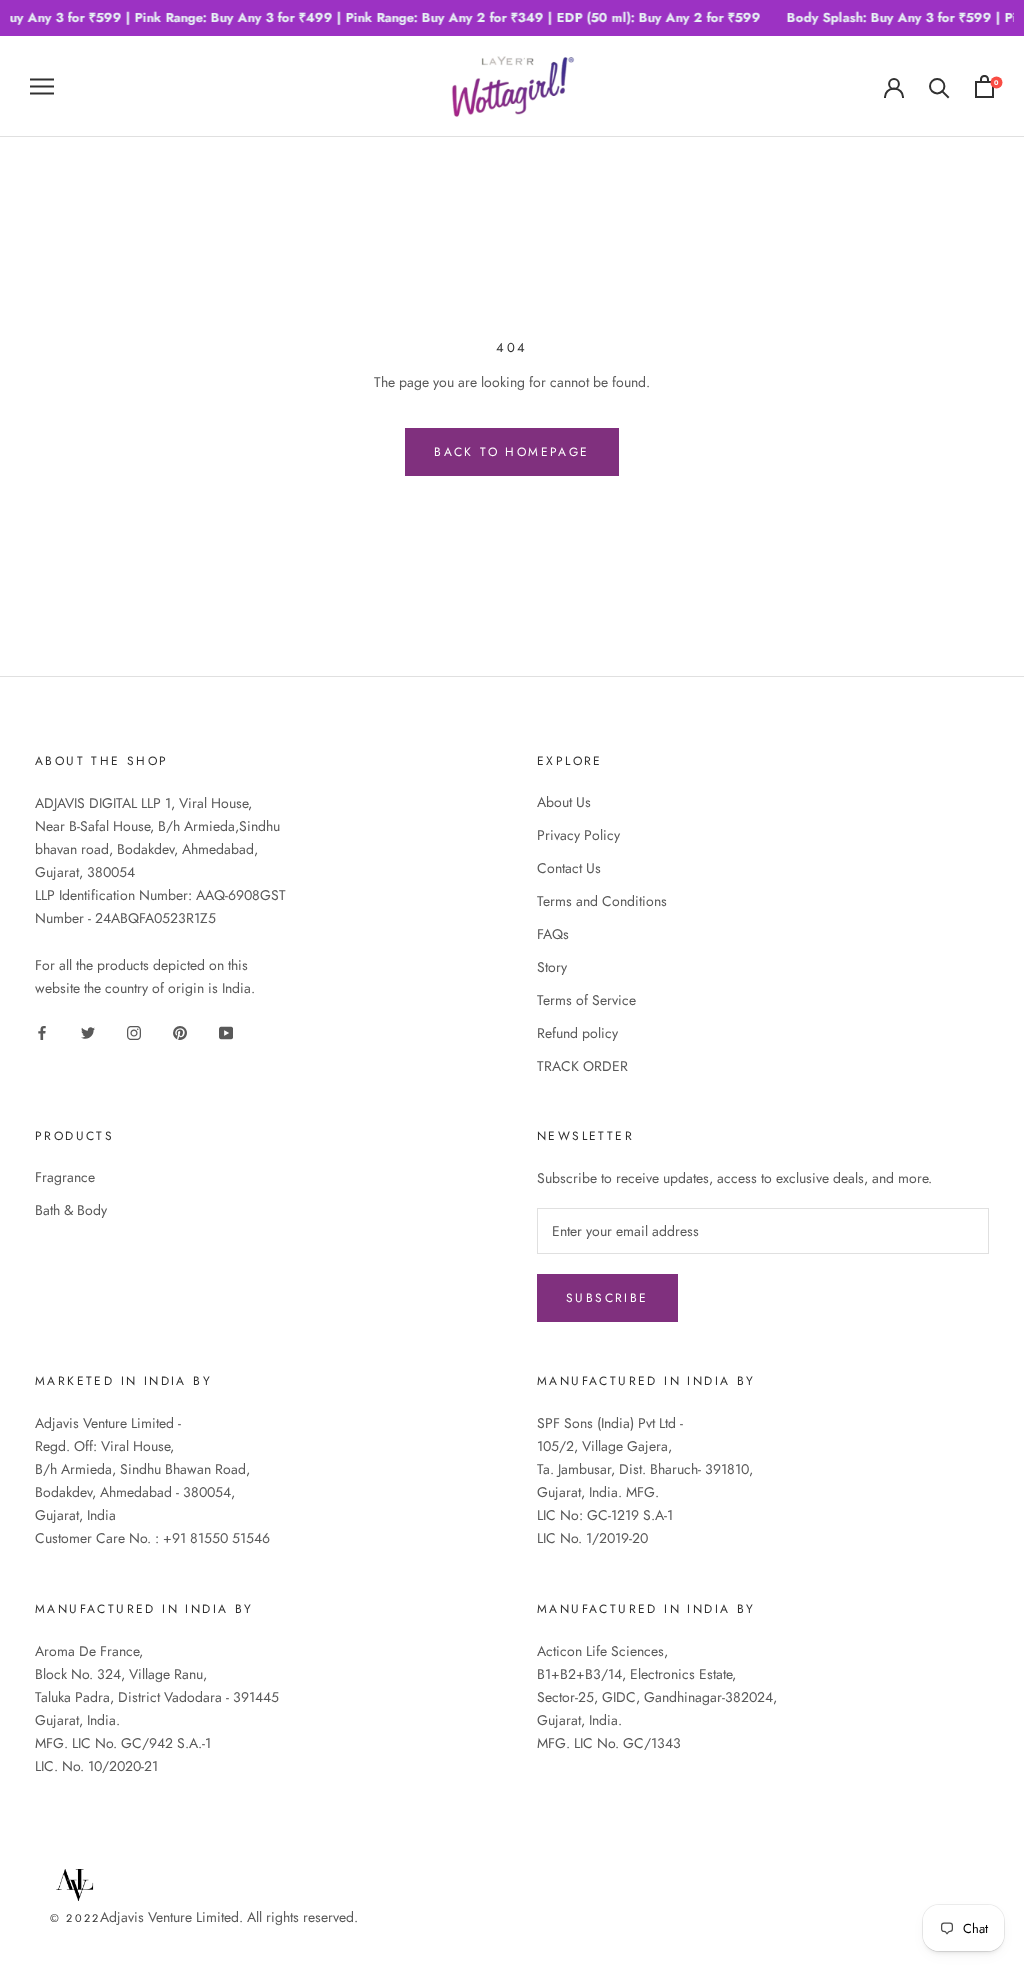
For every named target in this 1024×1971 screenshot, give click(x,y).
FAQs (553, 934)
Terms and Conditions (602, 901)
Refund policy (577, 1033)
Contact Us (569, 868)
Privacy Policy (578, 835)
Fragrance (65, 1177)
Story (552, 967)
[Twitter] (88, 1031)
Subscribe (607, 1298)
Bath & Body (71, 1210)
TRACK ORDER (582, 1066)
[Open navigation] (42, 85)
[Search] (939, 86)
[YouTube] (226, 1031)
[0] (984, 86)
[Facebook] (42, 1031)
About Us (564, 802)
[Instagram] (134, 1031)
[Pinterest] (180, 1031)
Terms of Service (586, 1000)
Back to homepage (511, 452)
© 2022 (75, 1918)
